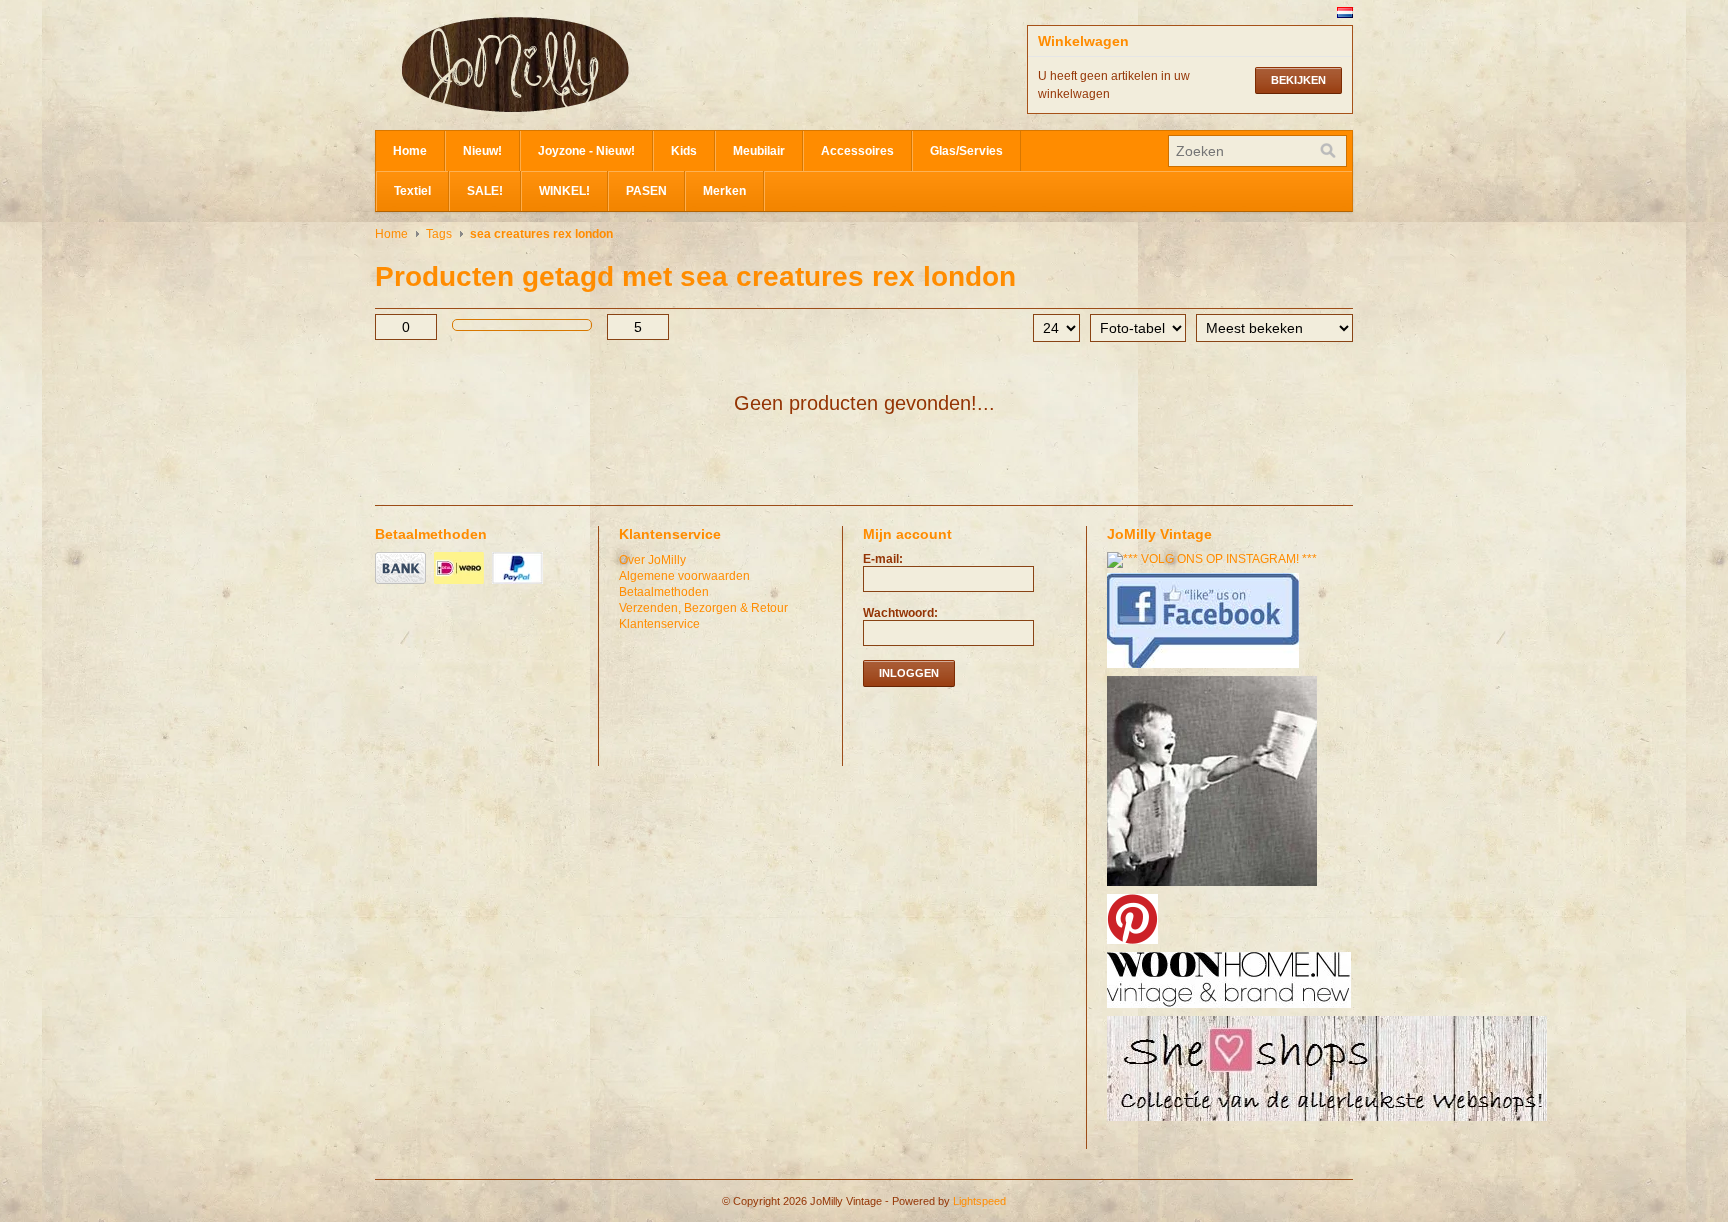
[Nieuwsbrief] (1214, 887)
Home (410, 151)
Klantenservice (659, 624)
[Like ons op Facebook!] (1205, 669)
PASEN (646, 191)
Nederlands (1345, 12)
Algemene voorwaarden (684, 576)
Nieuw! (482, 151)
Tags (439, 234)
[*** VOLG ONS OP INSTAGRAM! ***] (1214, 559)
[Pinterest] (1135, 945)
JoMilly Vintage (575, 65)
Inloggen (909, 673)
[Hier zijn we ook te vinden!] (1231, 1009)
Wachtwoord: (900, 613)
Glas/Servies (966, 151)
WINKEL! (564, 191)
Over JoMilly (652, 560)
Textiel (412, 191)
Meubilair (759, 151)
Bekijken (1298, 80)
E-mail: (883, 559)
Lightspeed (979, 1201)
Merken (724, 191)
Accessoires (857, 151)
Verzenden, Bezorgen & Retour (703, 608)
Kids (684, 151)
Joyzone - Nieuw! (586, 151)
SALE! (485, 191)
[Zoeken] (1328, 151)
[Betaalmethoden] (403, 585)
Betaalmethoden (664, 592)
